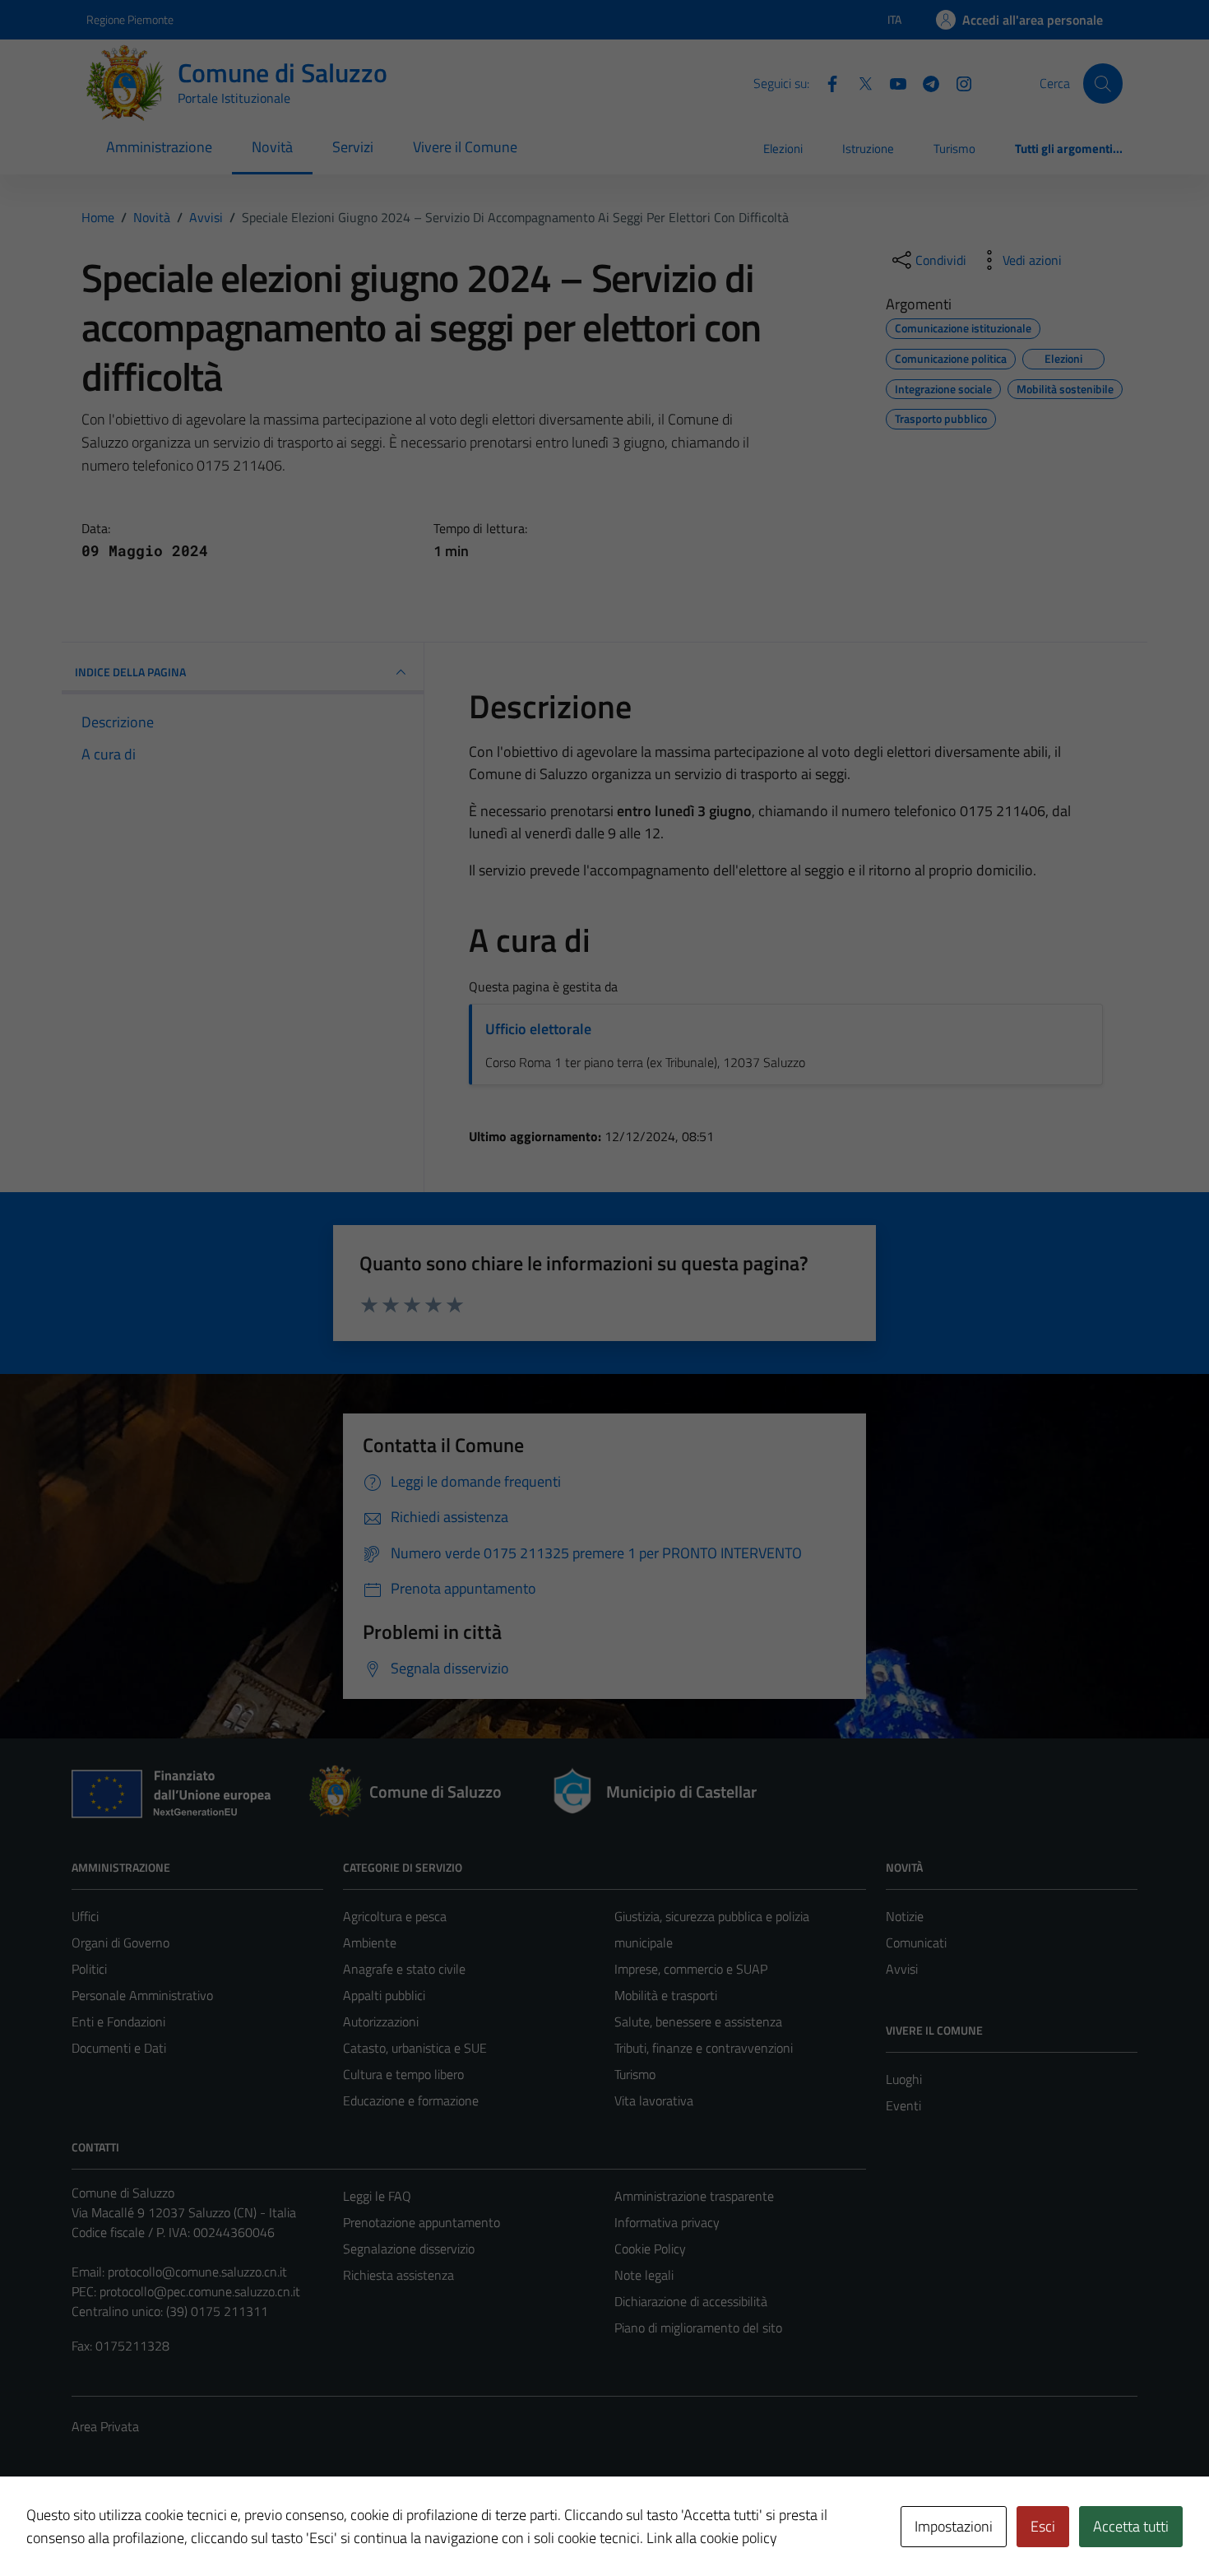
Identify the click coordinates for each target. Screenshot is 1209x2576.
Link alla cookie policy (712, 2538)
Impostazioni (954, 2526)
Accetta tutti (1131, 2526)
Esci (1043, 2526)
